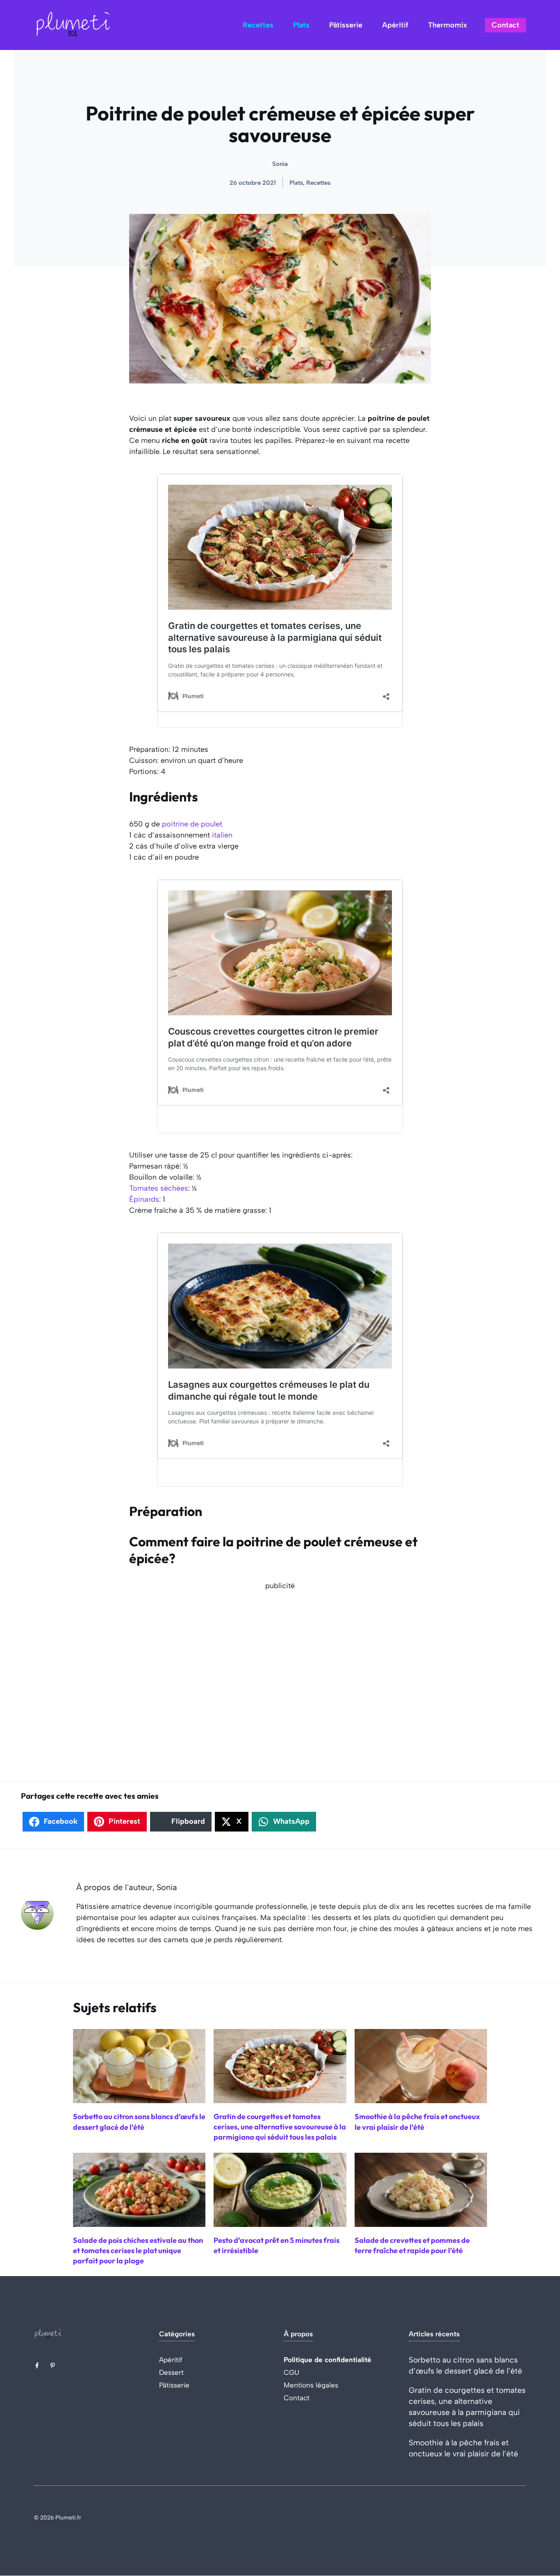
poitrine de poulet (192, 824)
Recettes (258, 25)
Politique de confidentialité (328, 2360)
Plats (301, 25)
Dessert (171, 2372)
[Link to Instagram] (52, 2365)
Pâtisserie (346, 25)
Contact (505, 25)
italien (222, 835)
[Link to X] (37, 2365)
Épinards (144, 1199)
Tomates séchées (159, 1188)
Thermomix (447, 25)
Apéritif (395, 25)
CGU (291, 2372)
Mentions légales (311, 2385)
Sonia (280, 164)
